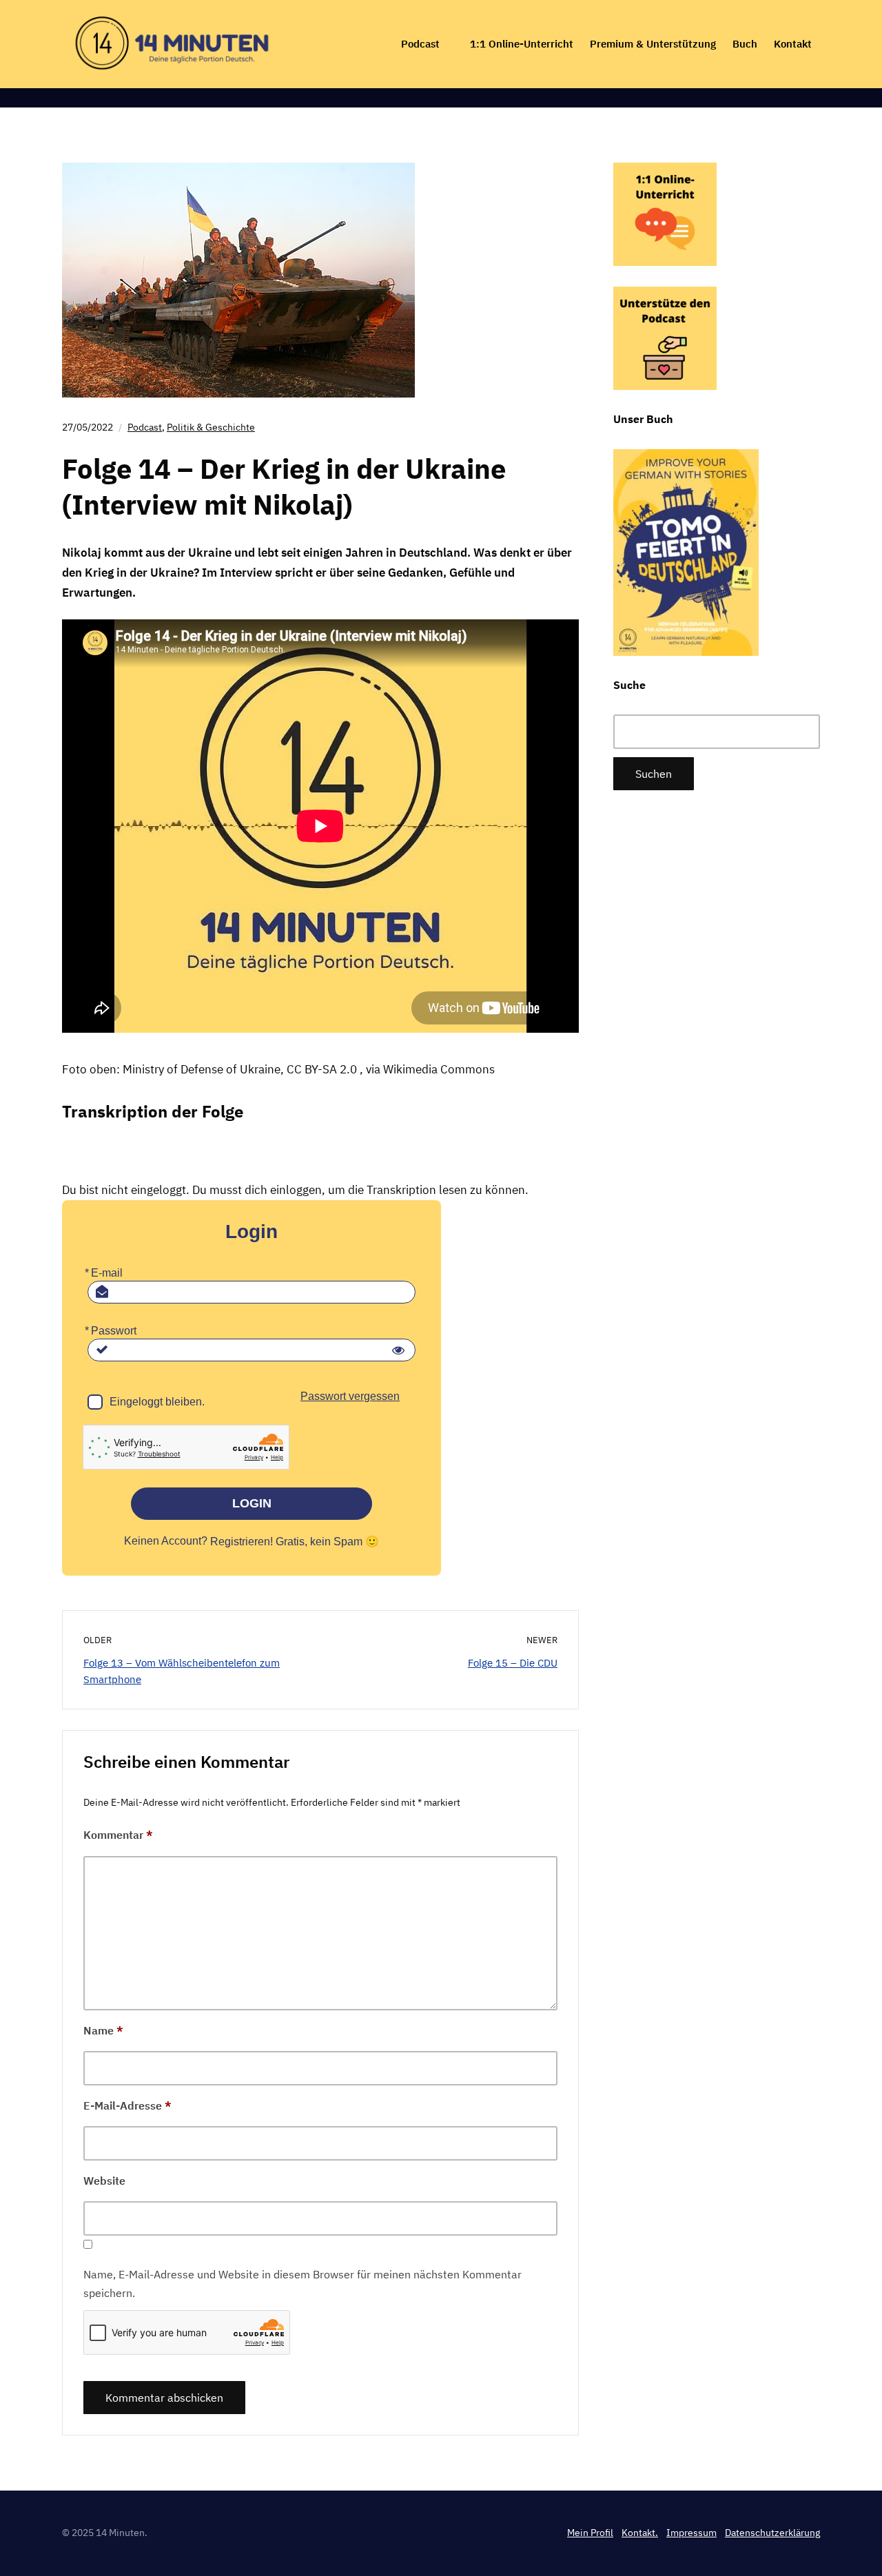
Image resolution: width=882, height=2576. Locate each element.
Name (103, 2030)
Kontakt (793, 44)
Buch (745, 44)
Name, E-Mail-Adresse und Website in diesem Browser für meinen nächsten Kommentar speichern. (302, 2284)
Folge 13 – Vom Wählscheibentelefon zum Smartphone (182, 1671)
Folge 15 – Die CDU (513, 1663)
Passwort (114, 1331)
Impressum (691, 2533)
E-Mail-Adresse (127, 2105)
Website (104, 2181)
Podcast (420, 44)
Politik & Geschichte (211, 427)
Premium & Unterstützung (653, 44)
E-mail (107, 1273)
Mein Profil (590, 2533)
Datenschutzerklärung (772, 2533)
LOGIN (252, 1503)
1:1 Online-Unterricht (522, 44)
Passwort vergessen (350, 1396)
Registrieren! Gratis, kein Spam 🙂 (295, 1542)
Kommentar (118, 1835)
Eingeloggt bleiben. (157, 1402)
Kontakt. (640, 2533)
